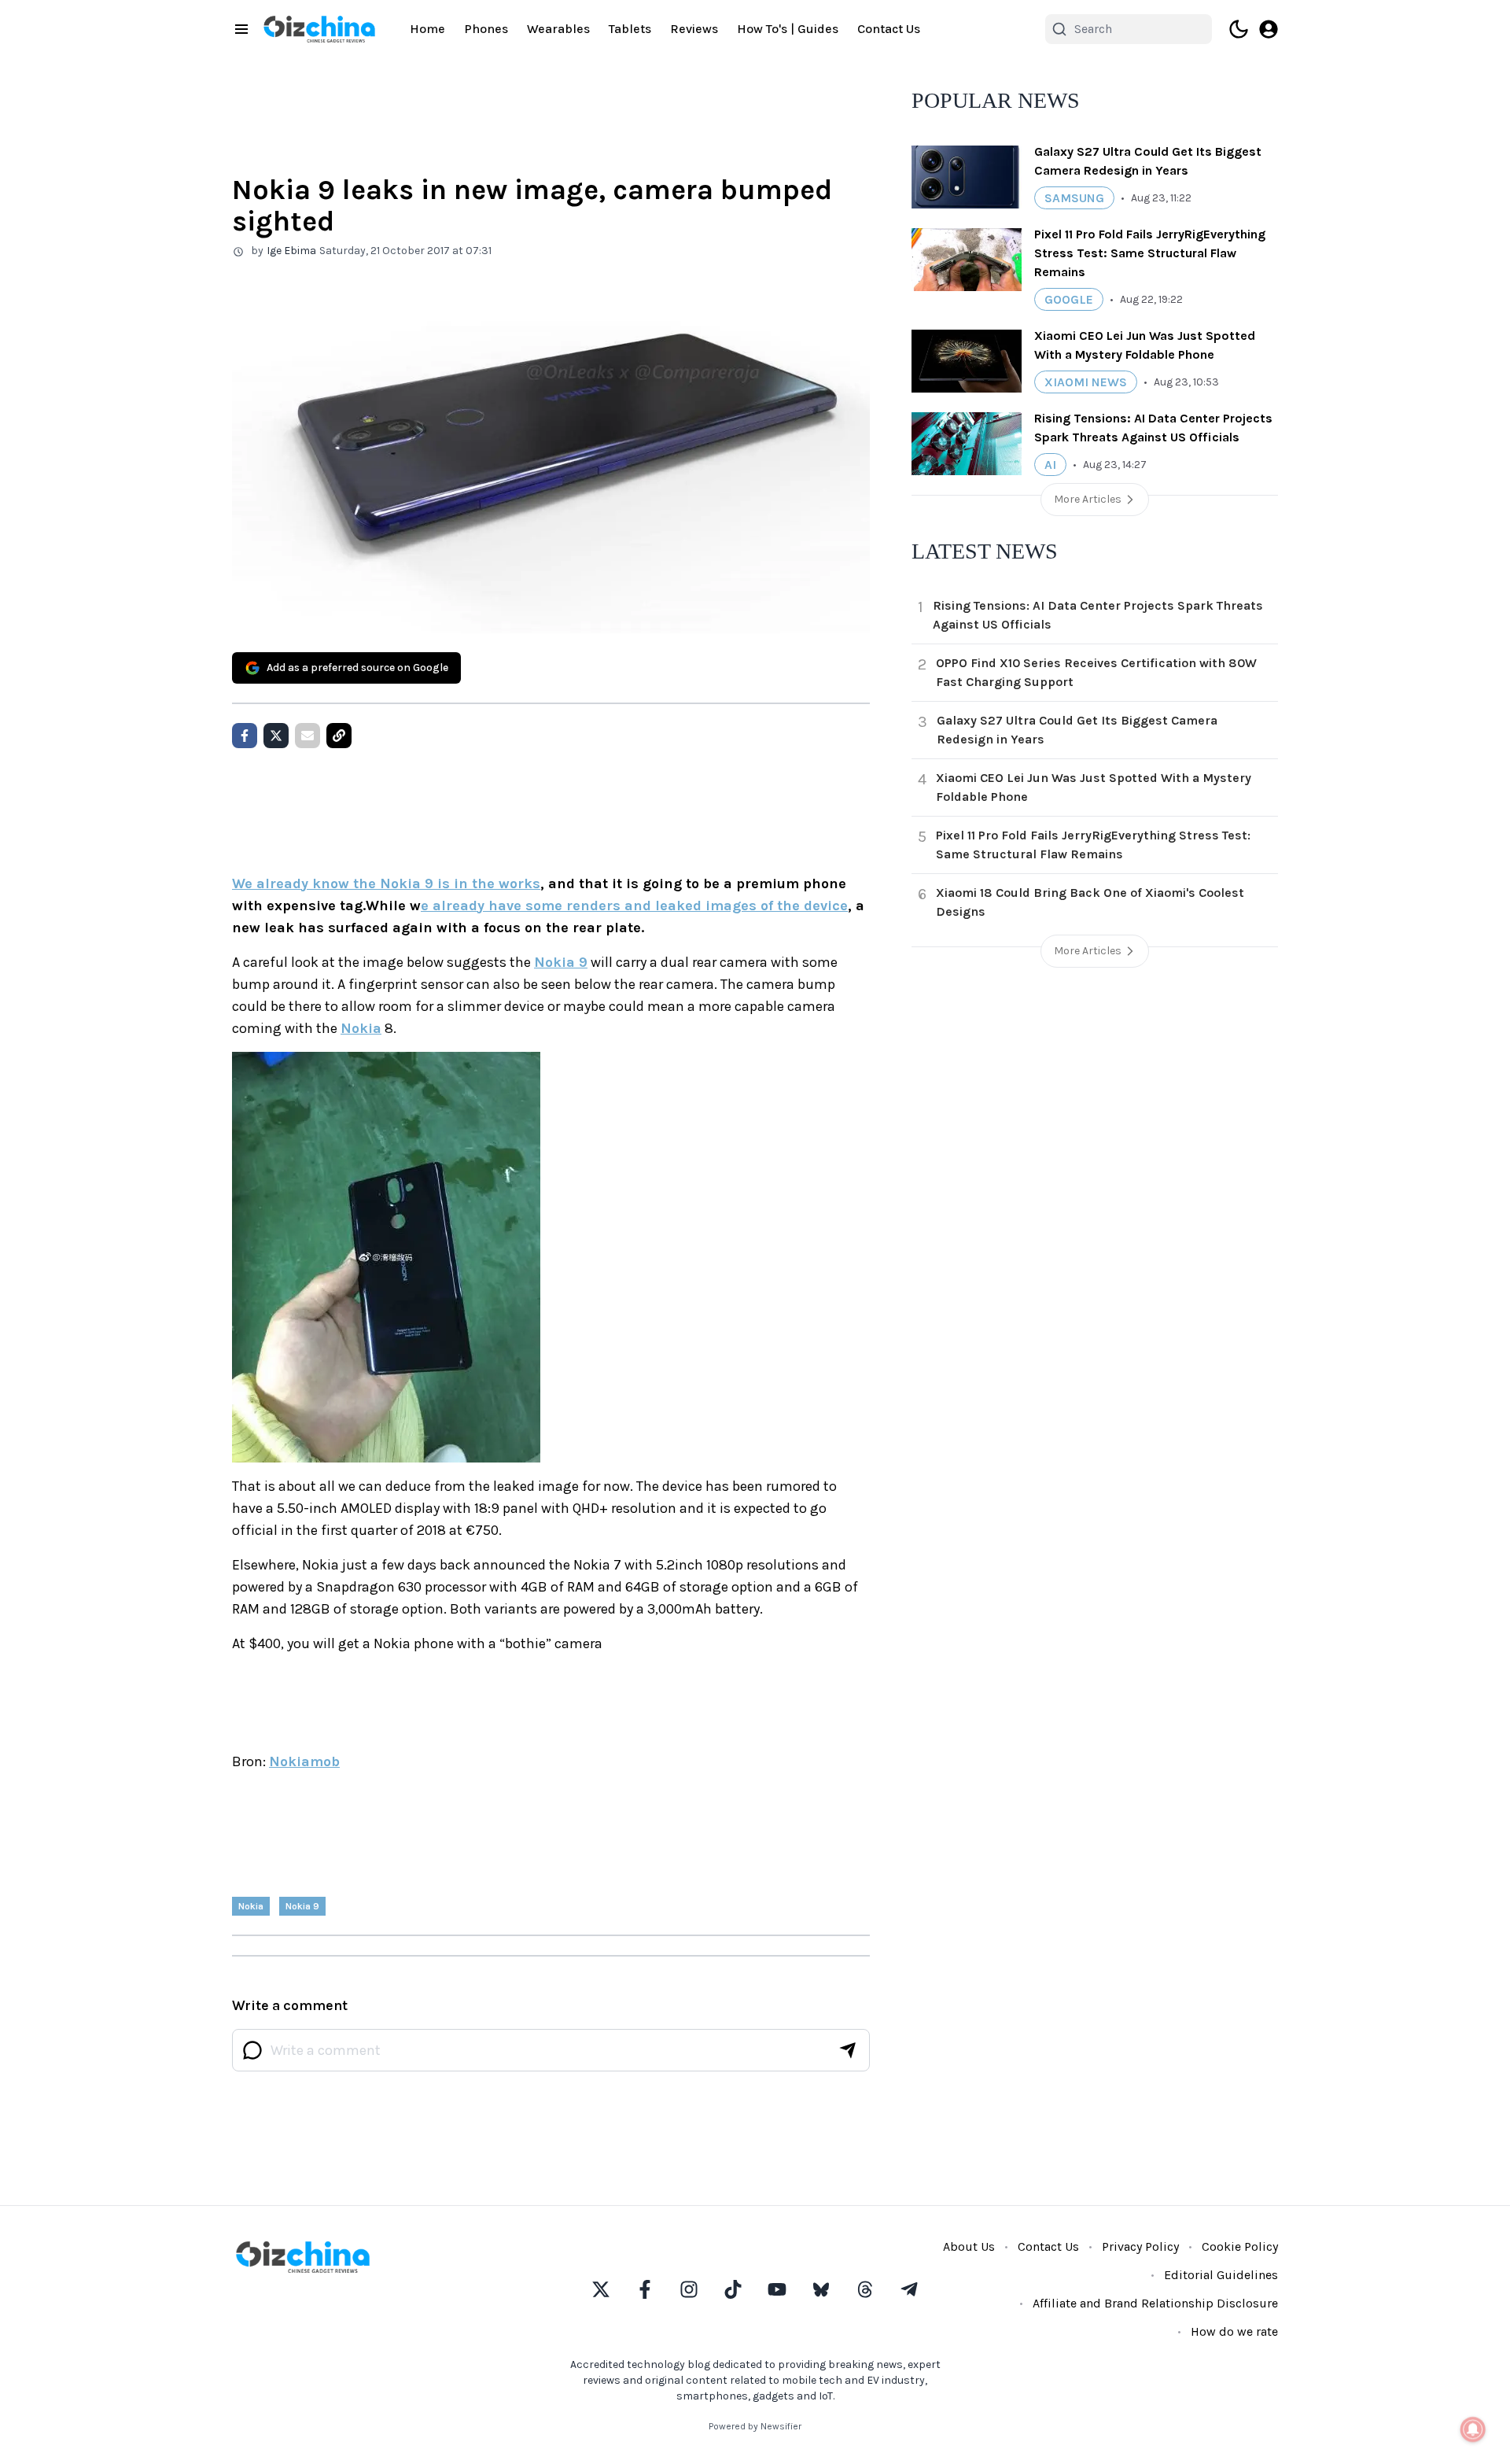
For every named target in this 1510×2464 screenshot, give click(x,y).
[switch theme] (1239, 29)
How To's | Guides (788, 29)
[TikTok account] (733, 2289)
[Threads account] (865, 2289)
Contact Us (889, 29)
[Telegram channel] (909, 2289)
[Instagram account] (689, 2289)
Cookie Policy (1240, 2246)
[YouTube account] (777, 2289)
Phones (486, 29)
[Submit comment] (848, 2050)
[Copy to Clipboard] (339, 736)
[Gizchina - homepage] (319, 29)
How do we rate (1234, 2331)
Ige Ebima (291, 251)
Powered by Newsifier (755, 2426)
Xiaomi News (1086, 382)
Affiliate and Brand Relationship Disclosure (1155, 2303)
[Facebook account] (645, 2289)
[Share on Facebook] (245, 736)
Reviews (694, 29)
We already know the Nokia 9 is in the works (386, 883)
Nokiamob (304, 1761)
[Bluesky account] (821, 2289)
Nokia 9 (561, 962)
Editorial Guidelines (1221, 2275)
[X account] (601, 2289)
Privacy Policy (1140, 2246)
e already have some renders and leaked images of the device (634, 906)
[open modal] (1269, 29)
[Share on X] (276, 736)
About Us (969, 2246)
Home (427, 29)
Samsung (1074, 198)
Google (1069, 299)
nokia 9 (302, 1906)
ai (1050, 465)
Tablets (630, 29)
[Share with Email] (308, 736)
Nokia (361, 1028)
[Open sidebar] (241, 29)
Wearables (558, 29)
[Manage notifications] (1473, 2429)
